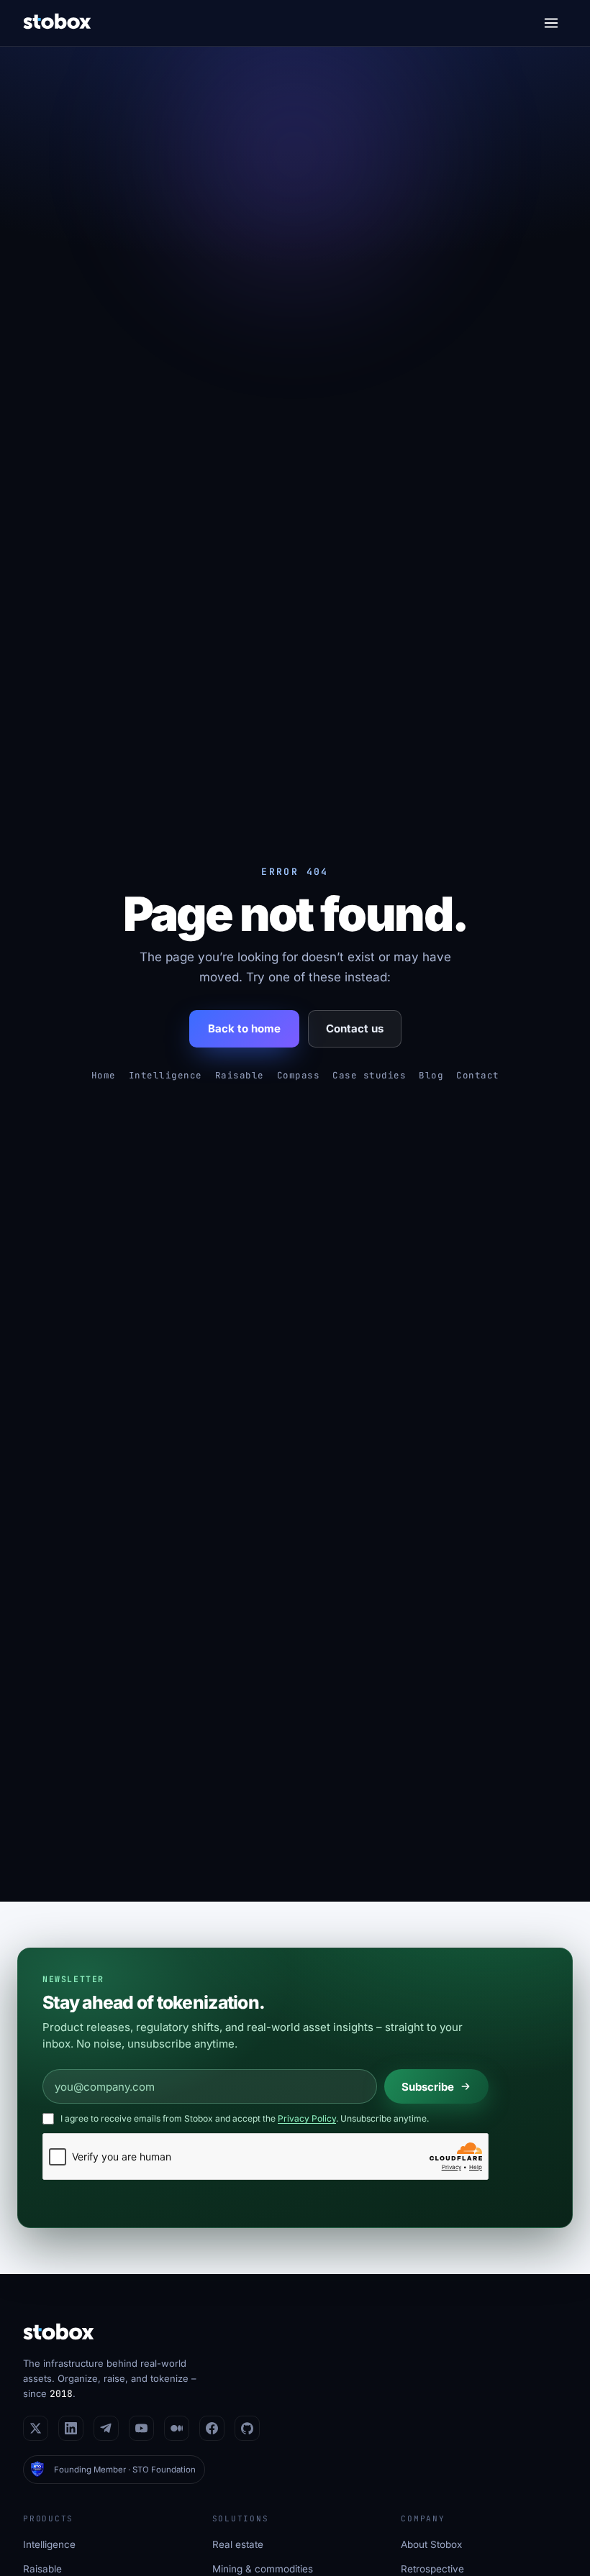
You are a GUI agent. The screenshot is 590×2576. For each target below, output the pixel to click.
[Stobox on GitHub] (247, 2428)
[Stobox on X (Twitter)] (36, 2428)
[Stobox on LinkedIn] (71, 2428)
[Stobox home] (57, 23)
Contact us (355, 1028)
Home (104, 1075)
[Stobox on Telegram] (106, 2428)
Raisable (240, 1075)
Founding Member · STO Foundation (125, 2470)
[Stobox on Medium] (177, 2428)
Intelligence (165, 1075)
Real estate (238, 2544)
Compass (299, 1075)
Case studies (369, 1075)
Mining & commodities (263, 2569)
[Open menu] (551, 23)
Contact (478, 1075)
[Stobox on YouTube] (141, 2428)
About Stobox (431, 2544)
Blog (431, 1075)
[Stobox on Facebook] (212, 2428)
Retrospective (432, 2569)
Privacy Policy (307, 2118)
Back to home (244, 1028)
